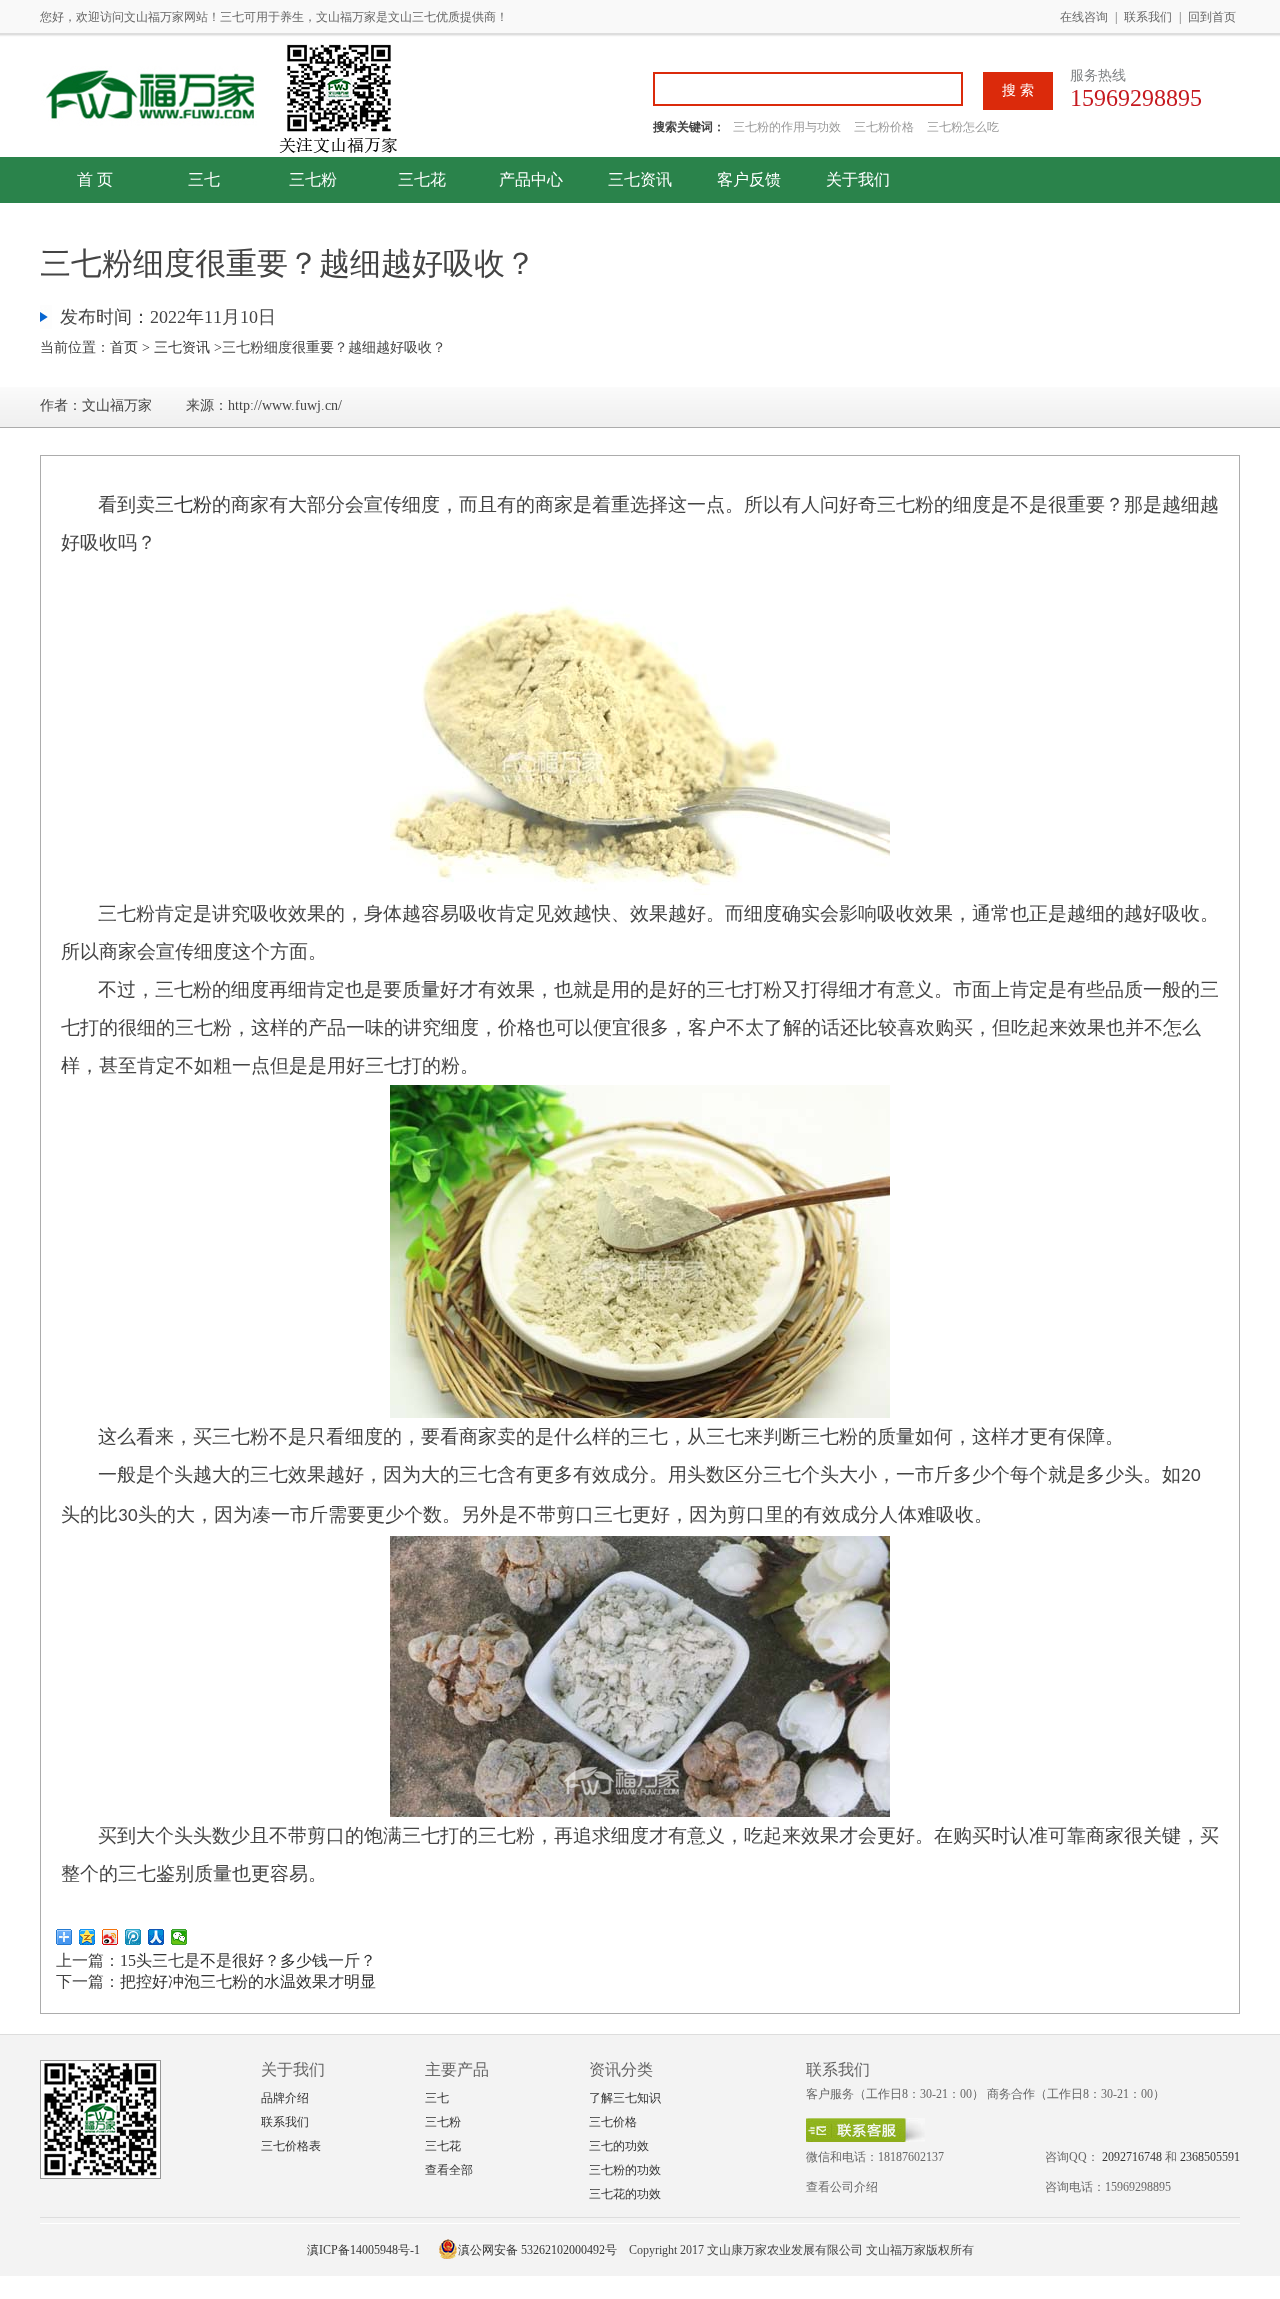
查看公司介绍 (842, 2187)
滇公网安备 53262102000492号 (537, 2250)
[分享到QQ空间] (87, 1937)
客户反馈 (749, 179)
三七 (204, 179)
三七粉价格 (884, 127)
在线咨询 (1084, 17)
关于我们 (858, 179)
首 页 (95, 179)
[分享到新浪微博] (110, 1937)
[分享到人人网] (156, 1937)
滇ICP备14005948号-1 (363, 2250)
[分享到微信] (179, 1937)
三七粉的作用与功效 (788, 127)
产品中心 (531, 179)
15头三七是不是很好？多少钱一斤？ (248, 1960)
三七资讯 (640, 179)
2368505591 (1210, 2157)
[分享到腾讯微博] (133, 1937)
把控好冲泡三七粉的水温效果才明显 (248, 1981)
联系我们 (1148, 17)
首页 (124, 347)
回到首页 (1212, 17)
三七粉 (313, 179)
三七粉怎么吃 (963, 127)
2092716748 (1132, 2157)
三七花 (422, 179)
